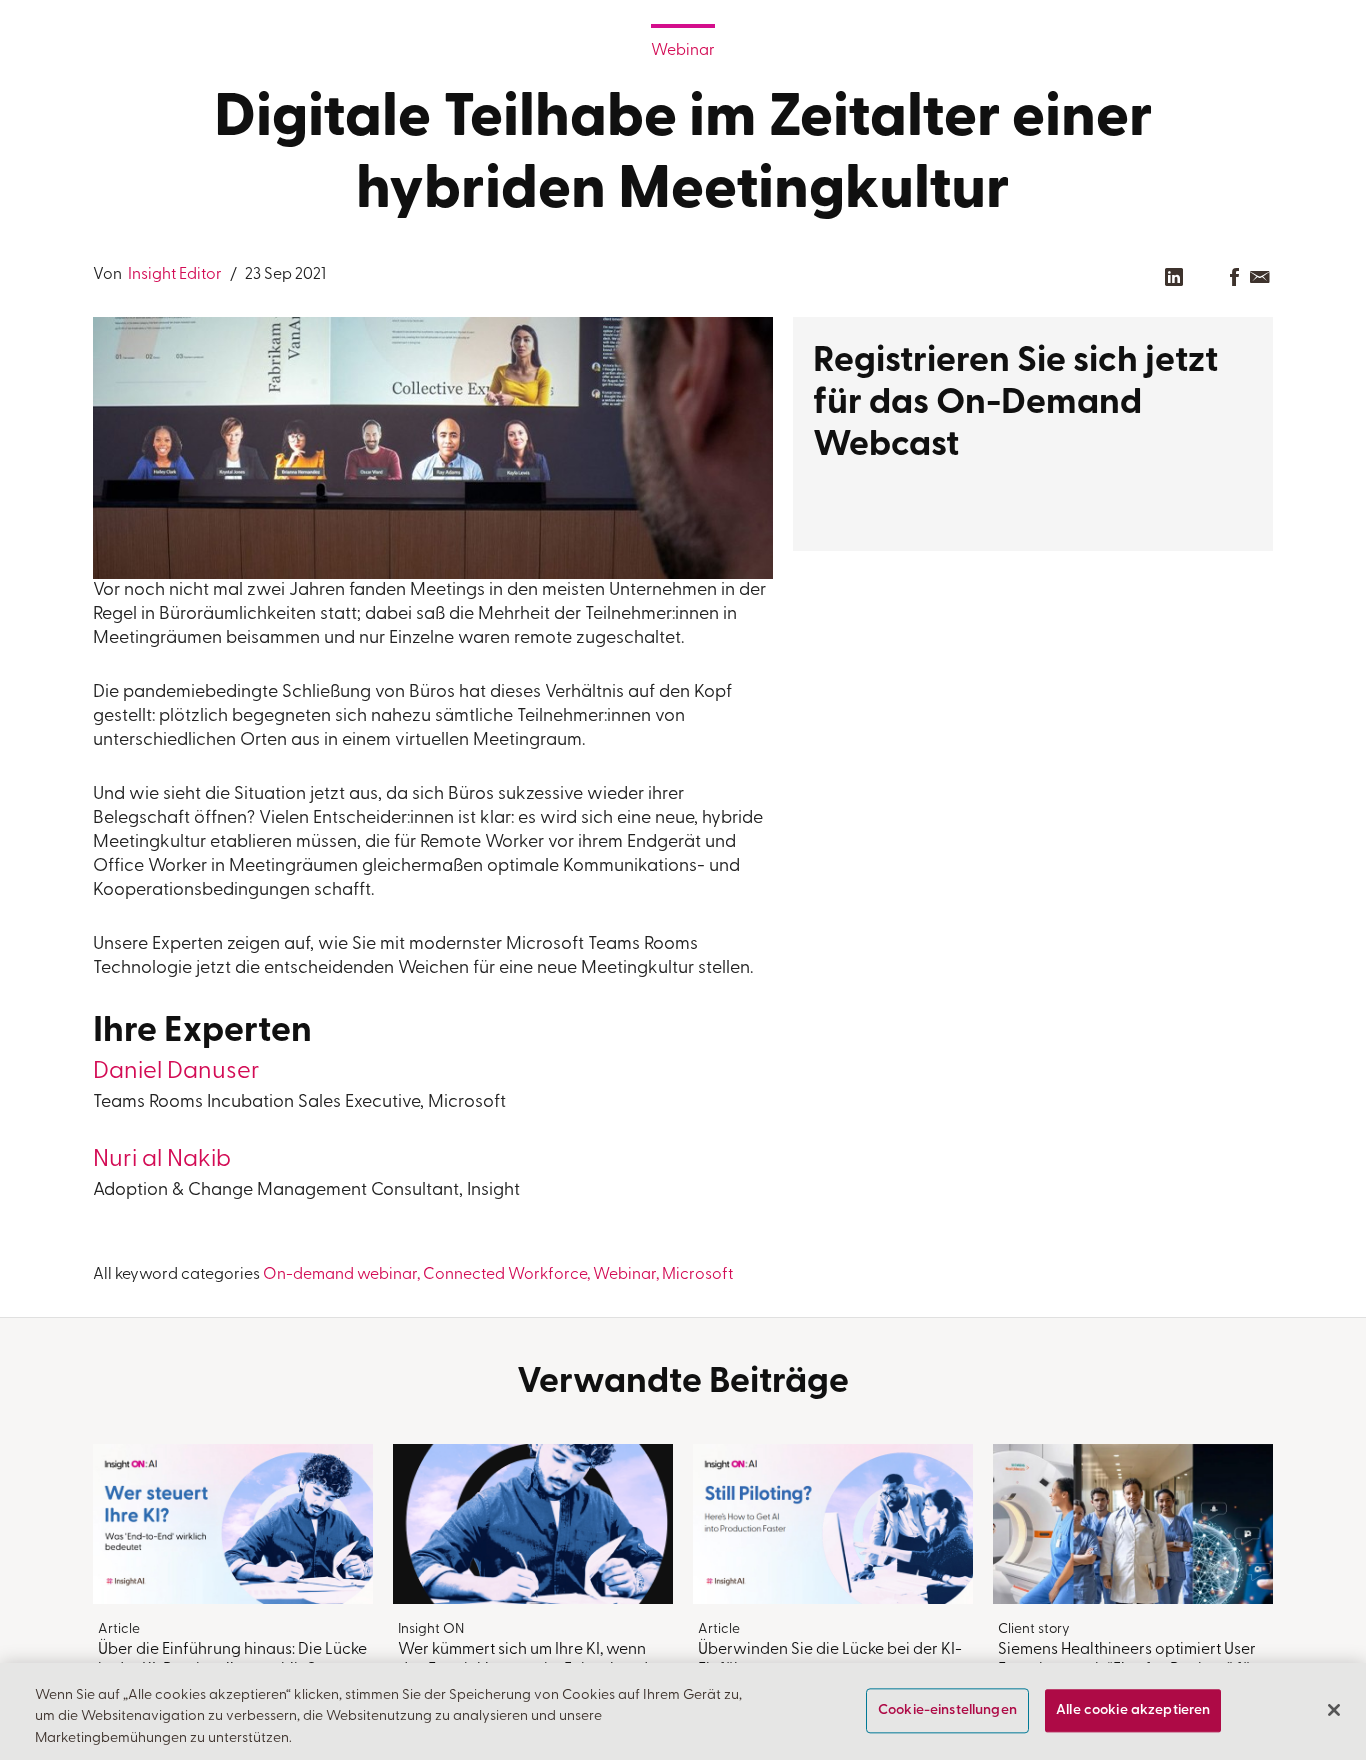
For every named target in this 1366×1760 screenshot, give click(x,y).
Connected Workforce (505, 1275)
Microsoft (697, 1275)
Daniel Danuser (176, 1072)
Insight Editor (173, 275)
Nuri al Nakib (162, 1160)
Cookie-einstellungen (947, 1710)
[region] (683, 1711)
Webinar (683, 51)
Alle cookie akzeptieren (1133, 1710)
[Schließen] (1334, 1710)
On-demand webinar (340, 1275)
